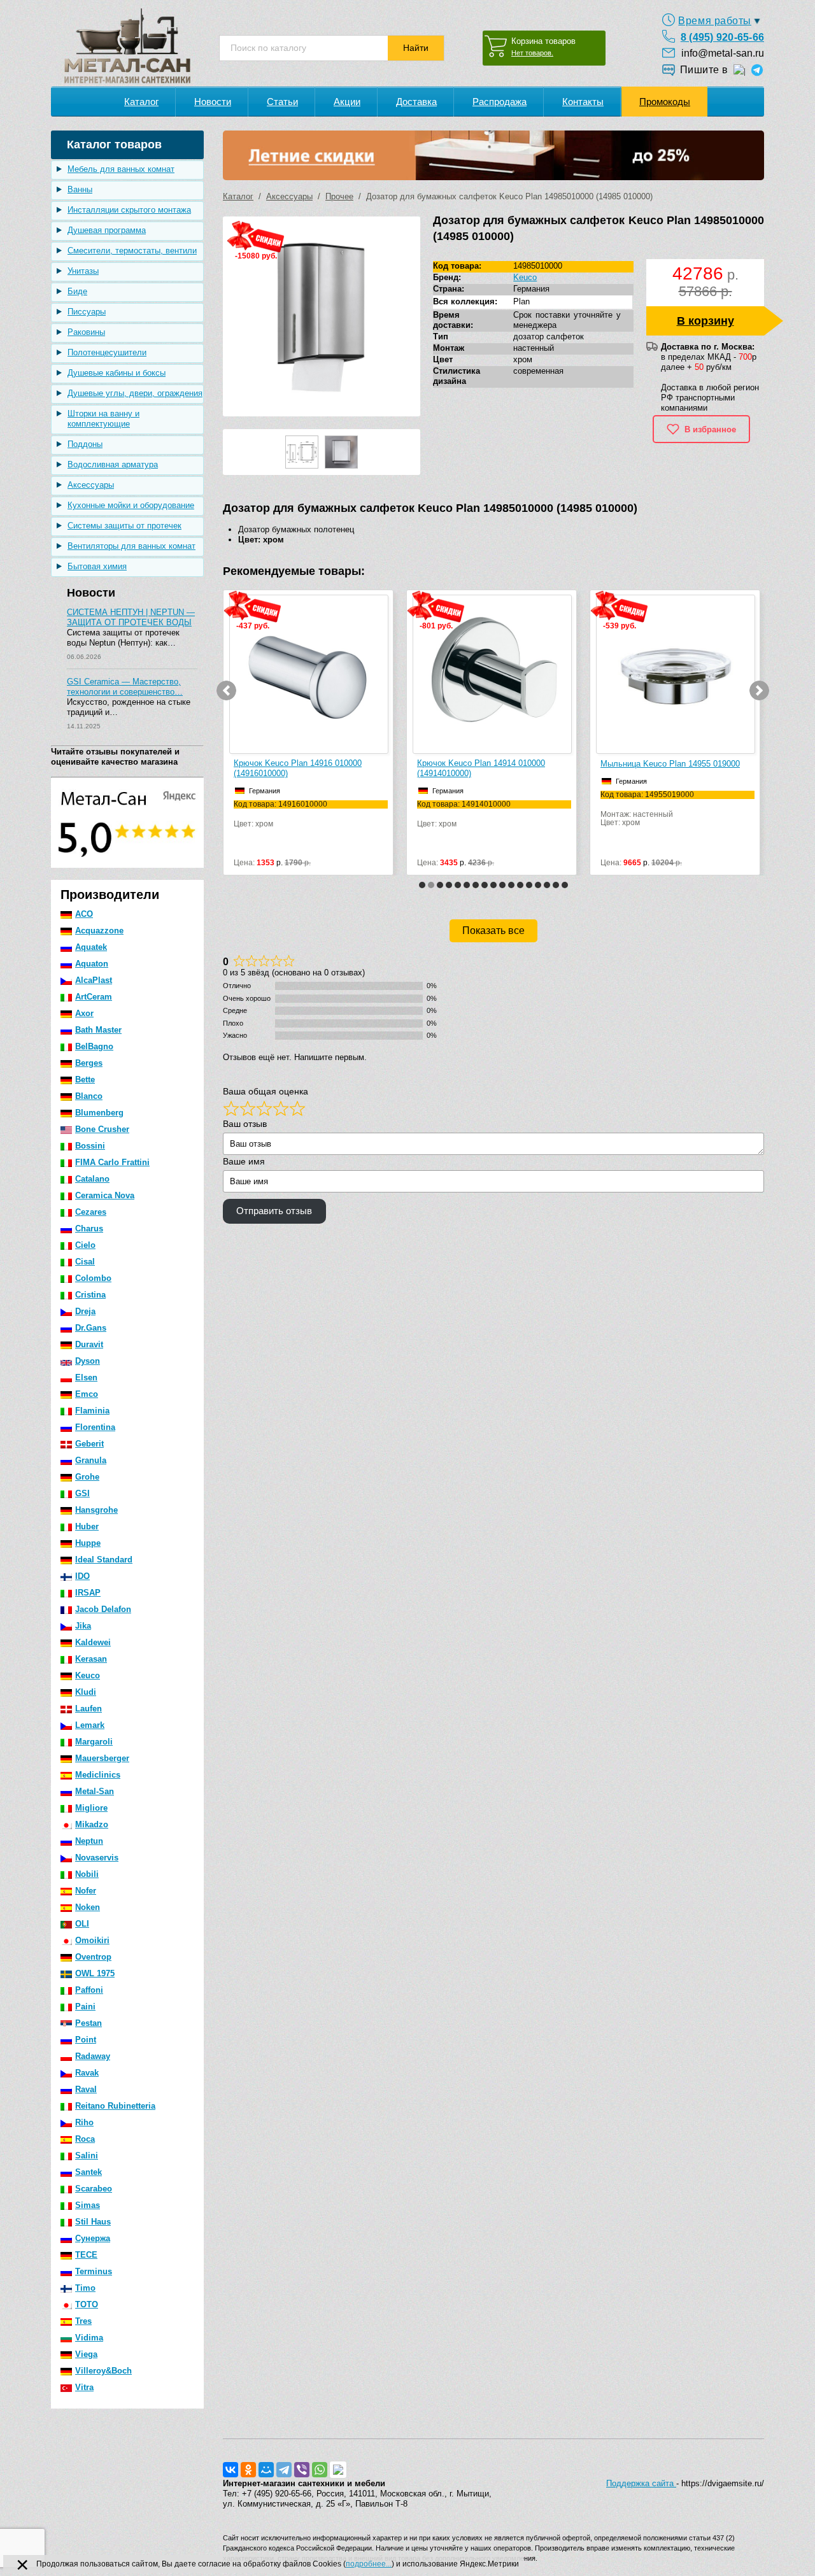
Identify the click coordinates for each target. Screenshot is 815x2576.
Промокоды (665, 102)
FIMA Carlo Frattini (112, 1162)
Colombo (93, 1278)
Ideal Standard (104, 1560)
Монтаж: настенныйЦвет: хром (647, 809)
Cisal (85, 1262)
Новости (213, 102)
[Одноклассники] (248, 2470)
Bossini (90, 1146)
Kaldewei (93, 1642)
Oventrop (93, 1957)
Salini (87, 2155)
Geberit (89, 1444)
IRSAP (88, 1593)
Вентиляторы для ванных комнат (131, 546)
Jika (83, 1626)
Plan (521, 301)
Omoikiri (92, 1940)
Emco (87, 1394)
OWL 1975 (95, 1973)
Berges (89, 1063)
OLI (82, 1924)
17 (565, 885)
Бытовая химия (97, 566)
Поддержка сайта (641, 2483)
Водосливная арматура (113, 464)
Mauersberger (102, 1758)
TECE (86, 2255)
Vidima (89, 2338)
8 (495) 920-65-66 (722, 37)
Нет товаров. (532, 53)
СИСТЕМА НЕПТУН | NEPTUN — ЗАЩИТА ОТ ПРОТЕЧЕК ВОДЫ (131, 617)
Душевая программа (107, 230)
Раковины (86, 332)
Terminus (94, 2271)
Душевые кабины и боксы (117, 373)
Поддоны (85, 444)
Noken (88, 1907)
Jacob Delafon (103, 1609)
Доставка (416, 102)
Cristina (90, 1295)
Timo (85, 2288)
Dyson (88, 1361)
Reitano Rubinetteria (115, 2106)
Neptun (89, 1841)
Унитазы (83, 271)
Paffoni (89, 1990)
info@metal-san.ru (723, 53)
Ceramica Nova (105, 1195)
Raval (86, 2089)
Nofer (86, 1891)
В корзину (705, 321)
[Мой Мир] (266, 2470)
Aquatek (91, 947)
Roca (85, 2139)
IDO (82, 1576)
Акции (347, 102)
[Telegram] (284, 2470)
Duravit (89, 1344)
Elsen (86, 1377)
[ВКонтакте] (230, 2470)
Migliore (91, 1808)
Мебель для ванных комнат (121, 169)
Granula (91, 1460)
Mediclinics (98, 1775)
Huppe (88, 1543)
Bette (85, 1079)
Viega (86, 2354)
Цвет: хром (280, 814)
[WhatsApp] (320, 2470)
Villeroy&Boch (103, 2371)
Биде (77, 291)
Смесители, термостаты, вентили (132, 251)
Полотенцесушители (107, 352)
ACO (84, 914)
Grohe (87, 1477)
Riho (84, 2122)
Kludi (86, 1692)
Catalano (92, 1179)
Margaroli (94, 1742)
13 (529, 885)
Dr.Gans (91, 1328)
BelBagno (94, 1046)
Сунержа (93, 2238)
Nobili (87, 1874)
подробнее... (369, 2564)
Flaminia (92, 1411)
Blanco (89, 1096)
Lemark (90, 1725)
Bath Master (98, 1030)
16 (556, 885)
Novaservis (97, 1858)
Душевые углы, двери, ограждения (135, 393)
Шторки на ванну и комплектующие (103, 419)
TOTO (87, 2304)
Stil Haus (93, 2222)
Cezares (91, 1212)
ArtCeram (94, 997)
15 (547, 885)
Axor (84, 1013)
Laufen (89, 1709)
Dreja (85, 1311)
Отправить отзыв (274, 1211)
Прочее (339, 196)
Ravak (87, 2073)
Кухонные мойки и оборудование (131, 505)
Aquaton (92, 964)
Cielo (85, 1245)
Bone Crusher (102, 1129)
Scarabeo (94, 2189)
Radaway (93, 2056)
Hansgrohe (96, 1510)
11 (511, 885)
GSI (82, 1493)
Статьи (282, 102)
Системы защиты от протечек (124, 526)
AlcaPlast (94, 980)
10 (502, 885)
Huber (87, 1526)
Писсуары (87, 312)
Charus (89, 1228)
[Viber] (302, 2470)
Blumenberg (99, 1113)
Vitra (84, 2387)
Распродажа (500, 102)
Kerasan (91, 1659)
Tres (83, 2321)
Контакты (583, 102)
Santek (89, 2172)
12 (520, 885)
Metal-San (95, 1791)
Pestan (89, 2023)
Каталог (141, 102)
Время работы (715, 21)
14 (538, 885)
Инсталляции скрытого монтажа (129, 210)
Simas (88, 2205)
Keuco (88, 1675)
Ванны (80, 189)
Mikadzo (92, 1824)
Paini (85, 2006)
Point (86, 2040)
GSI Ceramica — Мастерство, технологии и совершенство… (125, 687)
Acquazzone (99, 931)
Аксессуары (91, 485)
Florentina (95, 1427)
